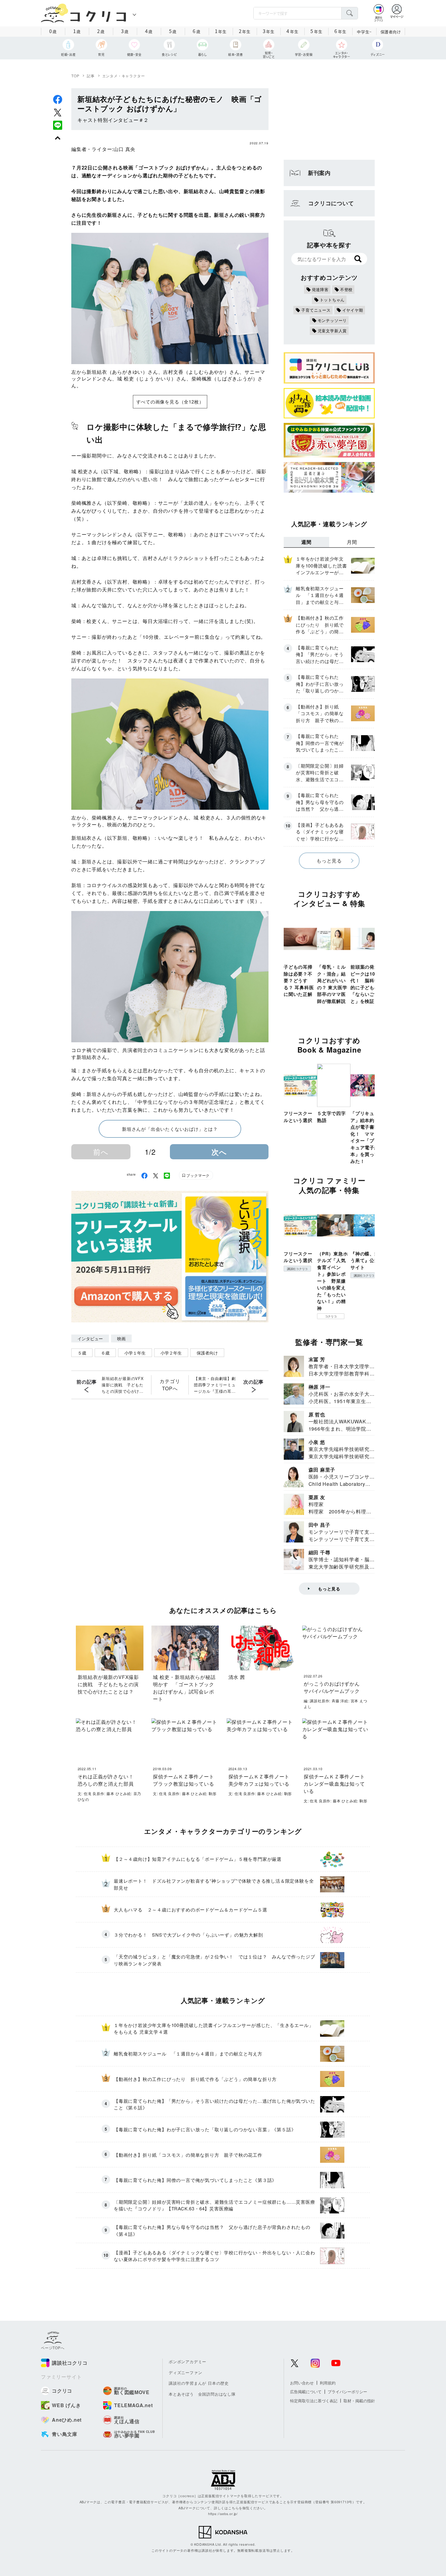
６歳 (105, 1353)
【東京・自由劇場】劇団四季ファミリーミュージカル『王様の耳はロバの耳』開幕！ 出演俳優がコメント (215, 1385)
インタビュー (90, 1338)
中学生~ (364, 32)
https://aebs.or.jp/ (223, 2514)
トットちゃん (332, 300)
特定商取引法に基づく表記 (314, 2401)
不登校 (346, 289)
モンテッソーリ (332, 320)
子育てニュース (316, 310)
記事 (91, 76)
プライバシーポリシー (347, 2392)
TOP (75, 76)
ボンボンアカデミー (188, 2362)
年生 (221, 31)
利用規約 (328, 2383)
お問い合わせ (302, 2383)
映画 (121, 1338)
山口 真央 (124, 149)
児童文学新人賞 (332, 331)
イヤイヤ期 (353, 310)
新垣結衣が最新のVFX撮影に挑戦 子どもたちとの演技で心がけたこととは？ (123, 1385)
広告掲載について (306, 2392)
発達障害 (320, 289)
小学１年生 (135, 1353)
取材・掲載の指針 (359, 2401)
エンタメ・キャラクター (124, 76)
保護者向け (391, 32)
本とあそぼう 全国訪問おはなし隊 (202, 2394)
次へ (219, 1152)
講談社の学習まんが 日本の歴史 (199, 2383)
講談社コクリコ (297, 1269)
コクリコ (331, 1316)
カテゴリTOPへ (170, 1385)
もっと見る (329, 861)
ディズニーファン (185, 2372)
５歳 (82, 1353)
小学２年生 (171, 1353)
